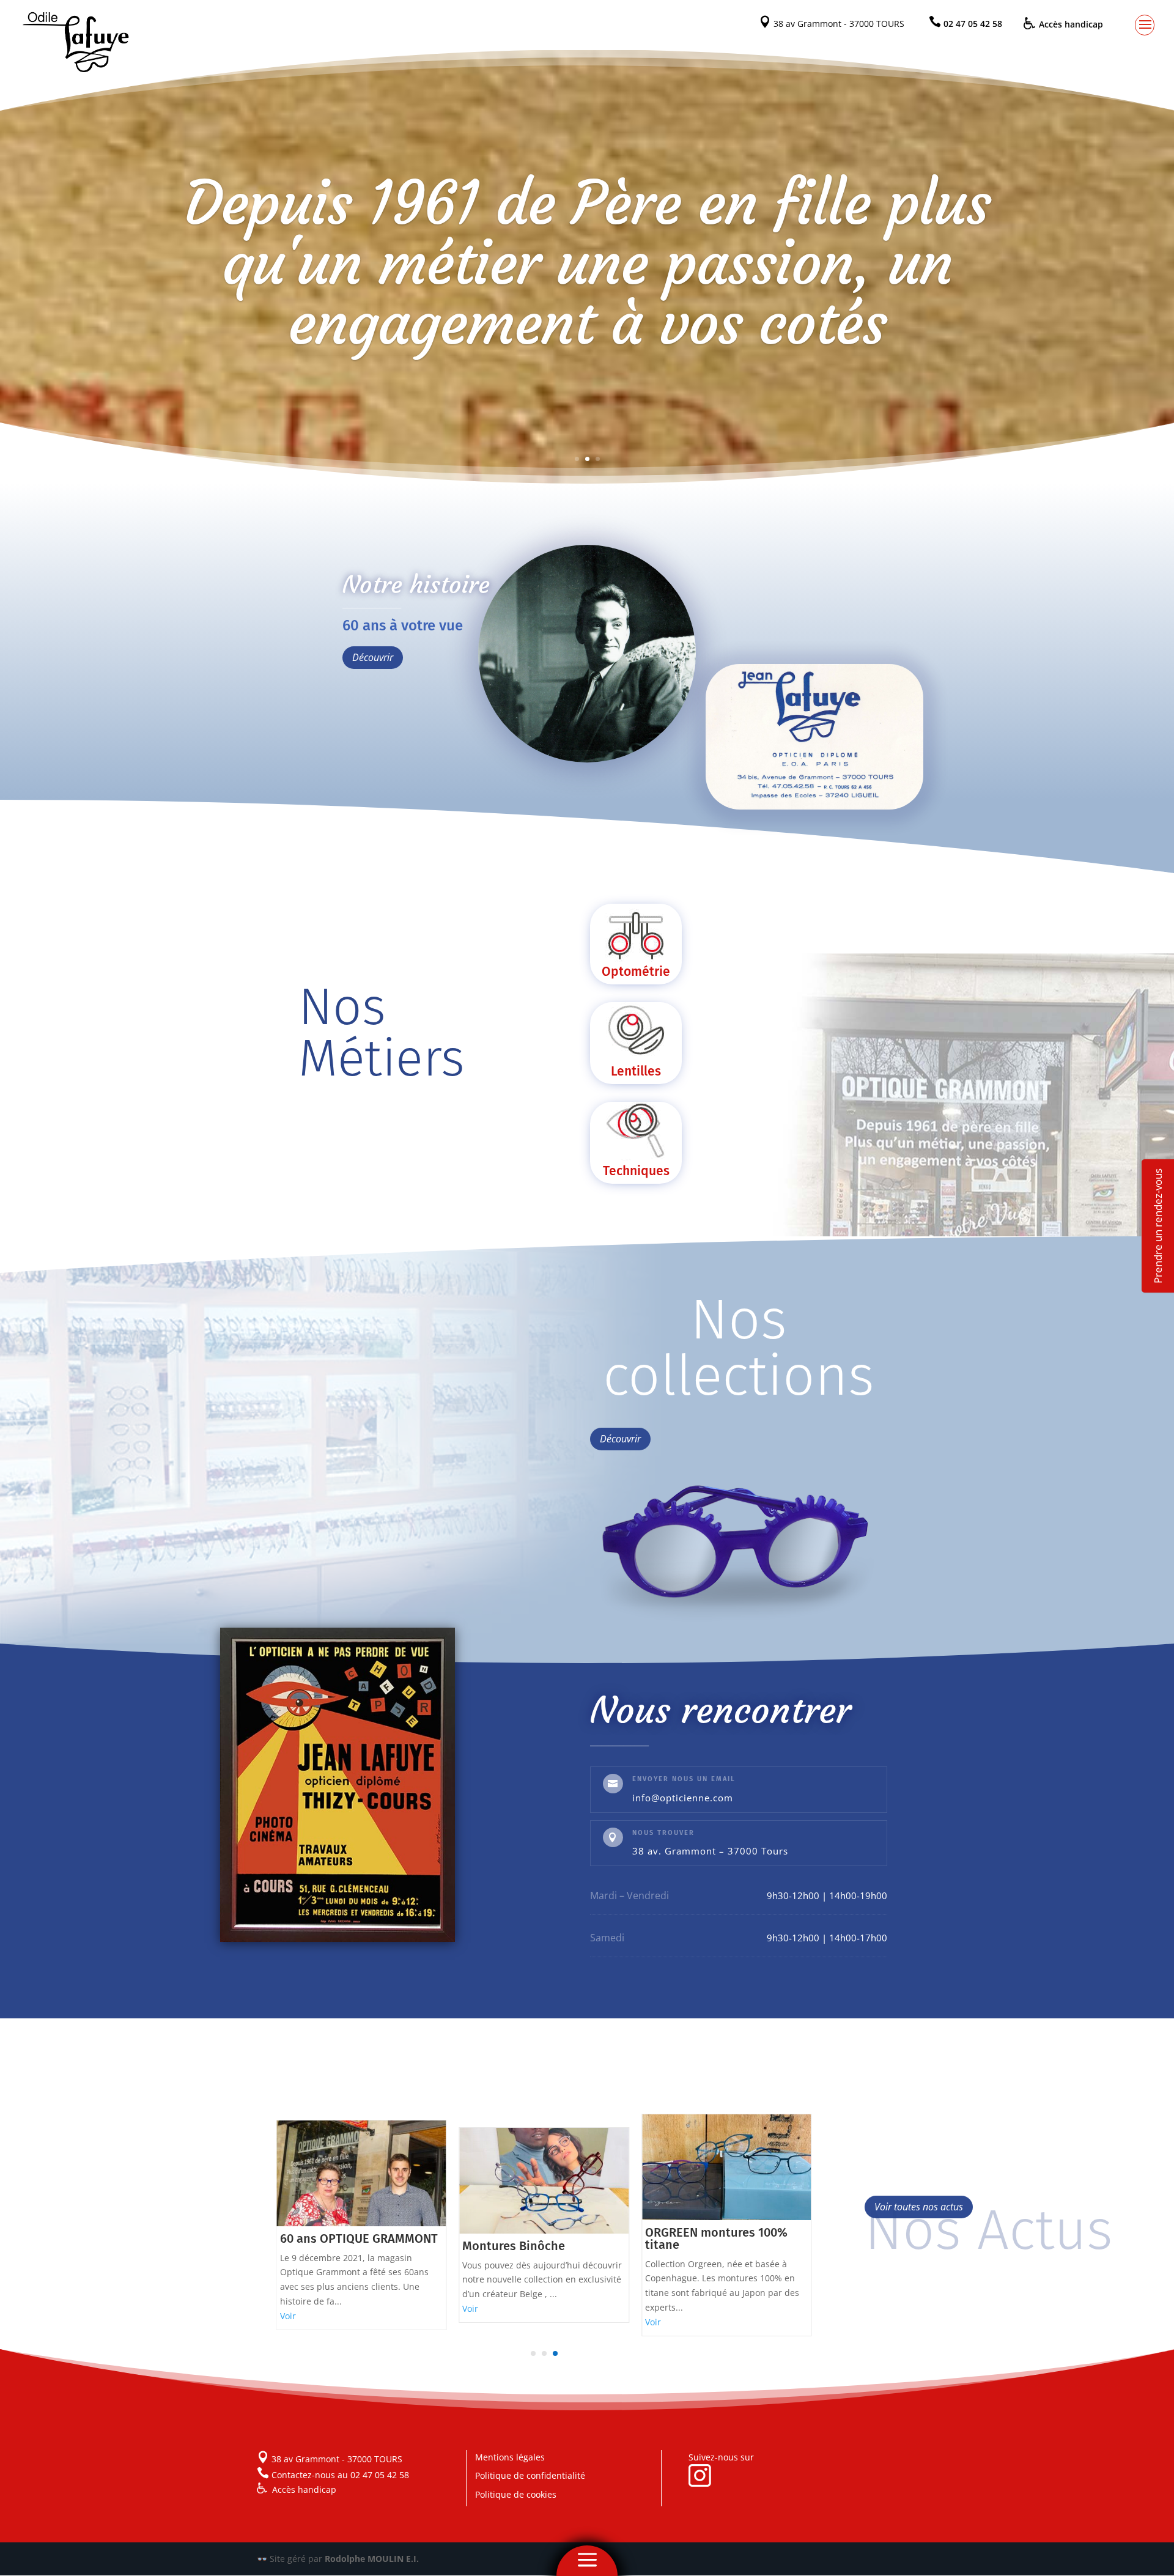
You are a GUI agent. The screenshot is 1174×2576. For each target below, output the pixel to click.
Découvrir (373, 657)
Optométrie (636, 972)
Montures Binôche (331, 2246)
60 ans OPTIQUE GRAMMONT (724, 2238)
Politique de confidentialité (530, 2475)
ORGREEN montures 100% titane (533, 2238)
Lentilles (636, 1071)
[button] (533, 2353)
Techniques (636, 1171)
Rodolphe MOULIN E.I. (372, 2559)
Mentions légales (510, 2457)
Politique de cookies (516, 2494)
